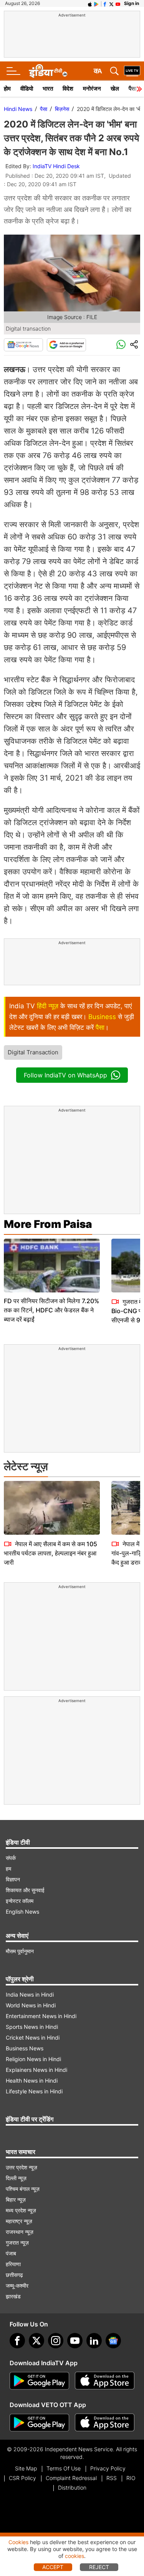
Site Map (26, 2468)
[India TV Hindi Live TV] (132, 71)
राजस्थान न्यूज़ (20, 2232)
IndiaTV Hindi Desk (56, 166)
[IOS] (90, 3)
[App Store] (105, 2381)
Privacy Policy (108, 2468)
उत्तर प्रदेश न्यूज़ (22, 2167)
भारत (48, 89)
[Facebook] (17, 2341)
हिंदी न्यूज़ (48, 1006)
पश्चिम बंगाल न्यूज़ (23, 2189)
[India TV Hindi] (48, 71)
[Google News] (23, 345)
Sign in (132, 3)
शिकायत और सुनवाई (25, 1890)
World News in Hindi (31, 2005)
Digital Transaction (33, 1052)
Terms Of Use (64, 2468)
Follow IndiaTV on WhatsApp (65, 1075)
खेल (115, 89)
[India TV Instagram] (56, 2341)
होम (7, 89)
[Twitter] (36, 2341)
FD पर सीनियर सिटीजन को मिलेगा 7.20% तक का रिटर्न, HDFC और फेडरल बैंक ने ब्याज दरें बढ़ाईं (51, 1310)
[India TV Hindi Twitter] (111, 3)
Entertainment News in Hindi (41, 2016)
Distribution (72, 2487)
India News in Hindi (30, 1994)
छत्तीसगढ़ (14, 2275)
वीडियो (27, 89)
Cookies (18, 2542)
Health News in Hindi (32, 2080)
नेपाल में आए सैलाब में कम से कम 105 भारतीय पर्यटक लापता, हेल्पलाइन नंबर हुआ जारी (50, 1553)
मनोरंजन (92, 89)
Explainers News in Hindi (36, 2070)
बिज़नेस (62, 109)
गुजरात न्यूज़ (17, 2243)
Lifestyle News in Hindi (34, 2091)
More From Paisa (48, 1224)
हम (8, 1869)
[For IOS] (105, 2423)
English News (22, 1912)
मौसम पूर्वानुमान (20, 1951)
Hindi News (18, 109)
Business (102, 1017)
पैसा (44, 109)
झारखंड (13, 2296)
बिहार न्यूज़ (16, 2200)
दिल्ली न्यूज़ (16, 2178)
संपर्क (11, 1858)
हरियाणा (13, 2264)
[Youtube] (75, 2341)
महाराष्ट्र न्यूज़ (19, 2221)
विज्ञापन (13, 1879)
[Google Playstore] (39, 2381)
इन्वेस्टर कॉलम (20, 1901)
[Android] (96, 3)
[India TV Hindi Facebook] (105, 3)
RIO (131, 2478)
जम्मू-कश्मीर (17, 2286)
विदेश (68, 89)
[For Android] (39, 2423)
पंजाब (11, 2253)
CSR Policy (22, 2478)
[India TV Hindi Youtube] (118, 3)
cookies (74, 2556)
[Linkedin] (94, 2341)
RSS (112, 2478)
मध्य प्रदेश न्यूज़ (21, 2210)
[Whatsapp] (121, 345)
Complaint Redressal (71, 2478)
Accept (53, 2567)
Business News (25, 2048)
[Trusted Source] (66, 345)
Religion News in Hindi (33, 2059)
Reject (99, 2567)
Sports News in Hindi (32, 2027)
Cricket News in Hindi (33, 2037)
